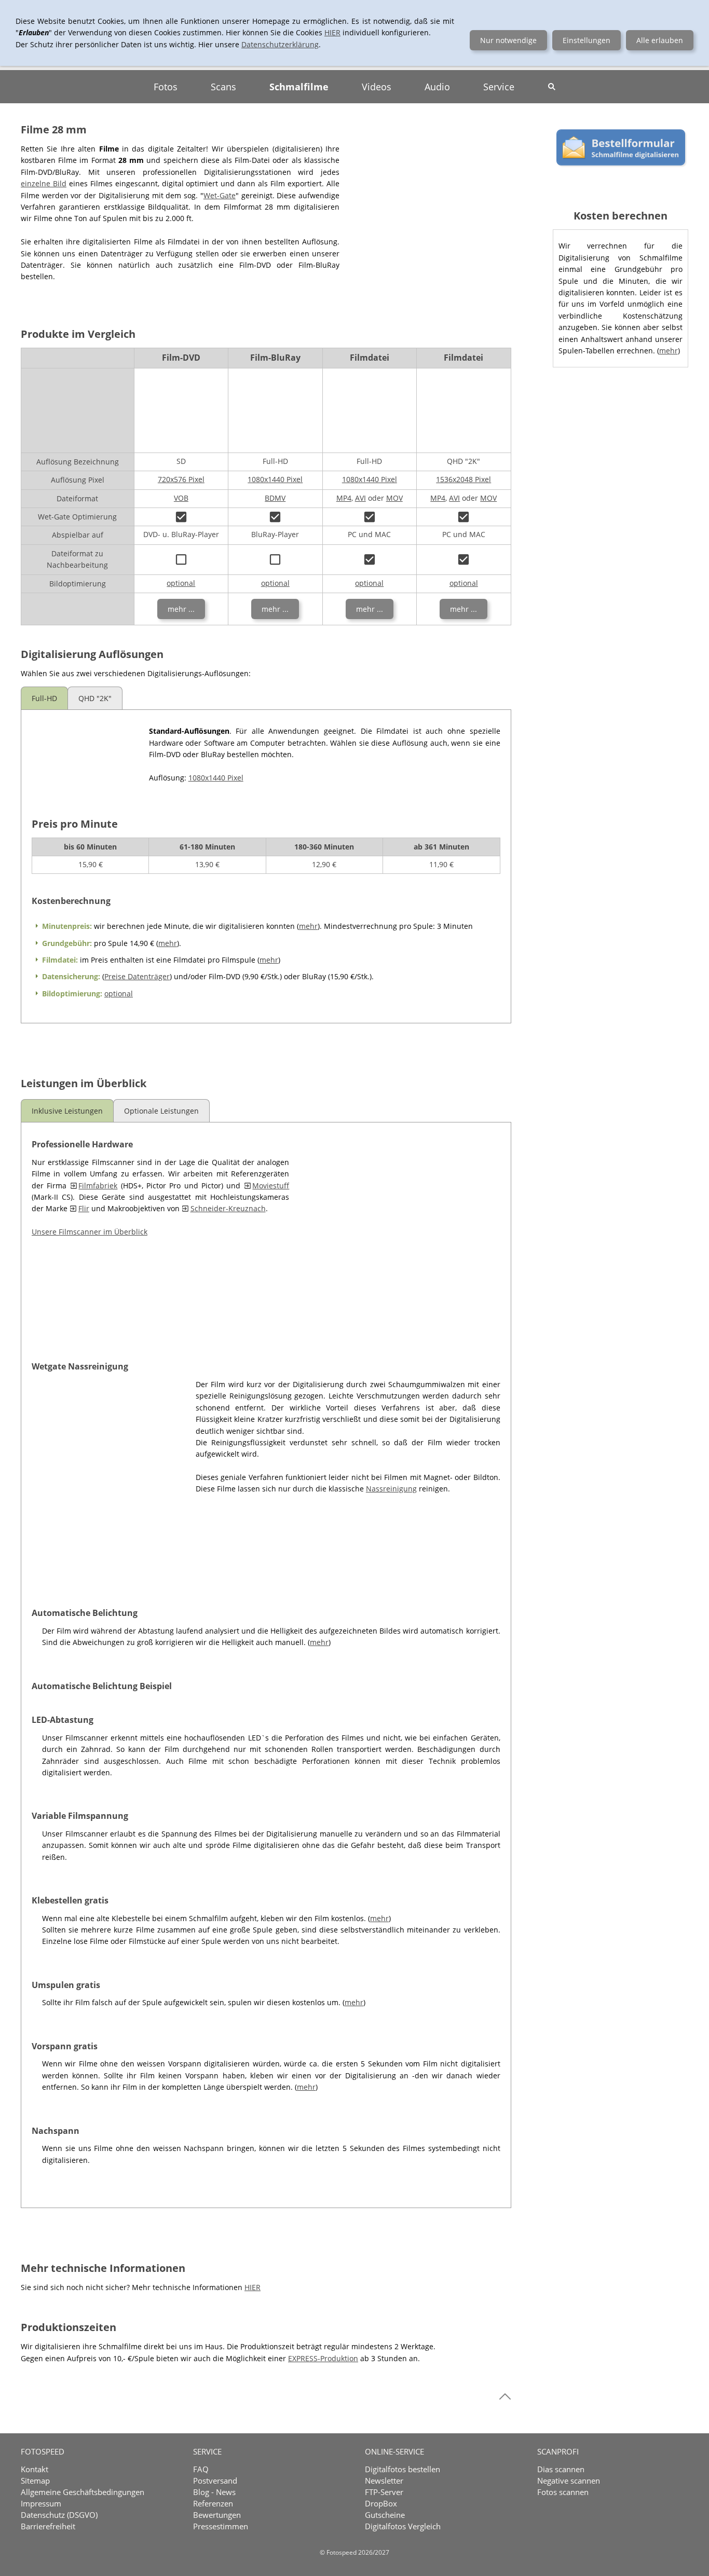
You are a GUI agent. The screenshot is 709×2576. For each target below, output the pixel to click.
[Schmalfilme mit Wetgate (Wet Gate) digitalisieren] (102, 1472)
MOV (394, 498)
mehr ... (181, 609)
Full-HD (44, 698)
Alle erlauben (660, 40)
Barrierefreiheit (48, 2526)
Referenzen (213, 2503)
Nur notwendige (508, 40)
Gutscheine (385, 2515)
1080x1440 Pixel (275, 479)
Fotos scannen (563, 2492)
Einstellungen (587, 40)
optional (181, 583)
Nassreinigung (391, 1489)
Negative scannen (569, 2481)
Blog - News (214, 2492)
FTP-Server (384, 2492)
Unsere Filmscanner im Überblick (90, 1232)
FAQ (201, 2469)
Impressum (41, 2503)
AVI (360, 498)
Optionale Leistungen (161, 1111)
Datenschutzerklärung (280, 44)
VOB (181, 498)
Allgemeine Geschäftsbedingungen (83, 2492)
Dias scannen (561, 2469)
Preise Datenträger (137, 976)
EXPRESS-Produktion (323, 2358)
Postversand (215, 2481)
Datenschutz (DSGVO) (59, 2515)
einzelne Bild (44, 183)
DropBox (381, 2503)
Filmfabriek (98, 1186)
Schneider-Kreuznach (228, 1208)
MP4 (344, 498)
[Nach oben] (505, 2396)
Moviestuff (271, 1186)
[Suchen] (552, 87)
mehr (308, 926)
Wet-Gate (220, 195)
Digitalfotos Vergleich (403, 2526)
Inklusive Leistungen (67, 1111)
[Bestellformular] (621, 170)
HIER (253, 2287)
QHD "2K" (95, 698)
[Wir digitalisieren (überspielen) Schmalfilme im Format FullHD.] (79, 761)
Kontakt (35, 2469)
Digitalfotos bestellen (403, 2469)
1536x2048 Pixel (463, 479)
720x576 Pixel (181, 479)
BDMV (275, 498)
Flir (84, 1208)
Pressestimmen (221, 2526)
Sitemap (35, 2481)
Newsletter (384, 2481)
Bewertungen (217, 2515)
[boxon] (181, 517)
